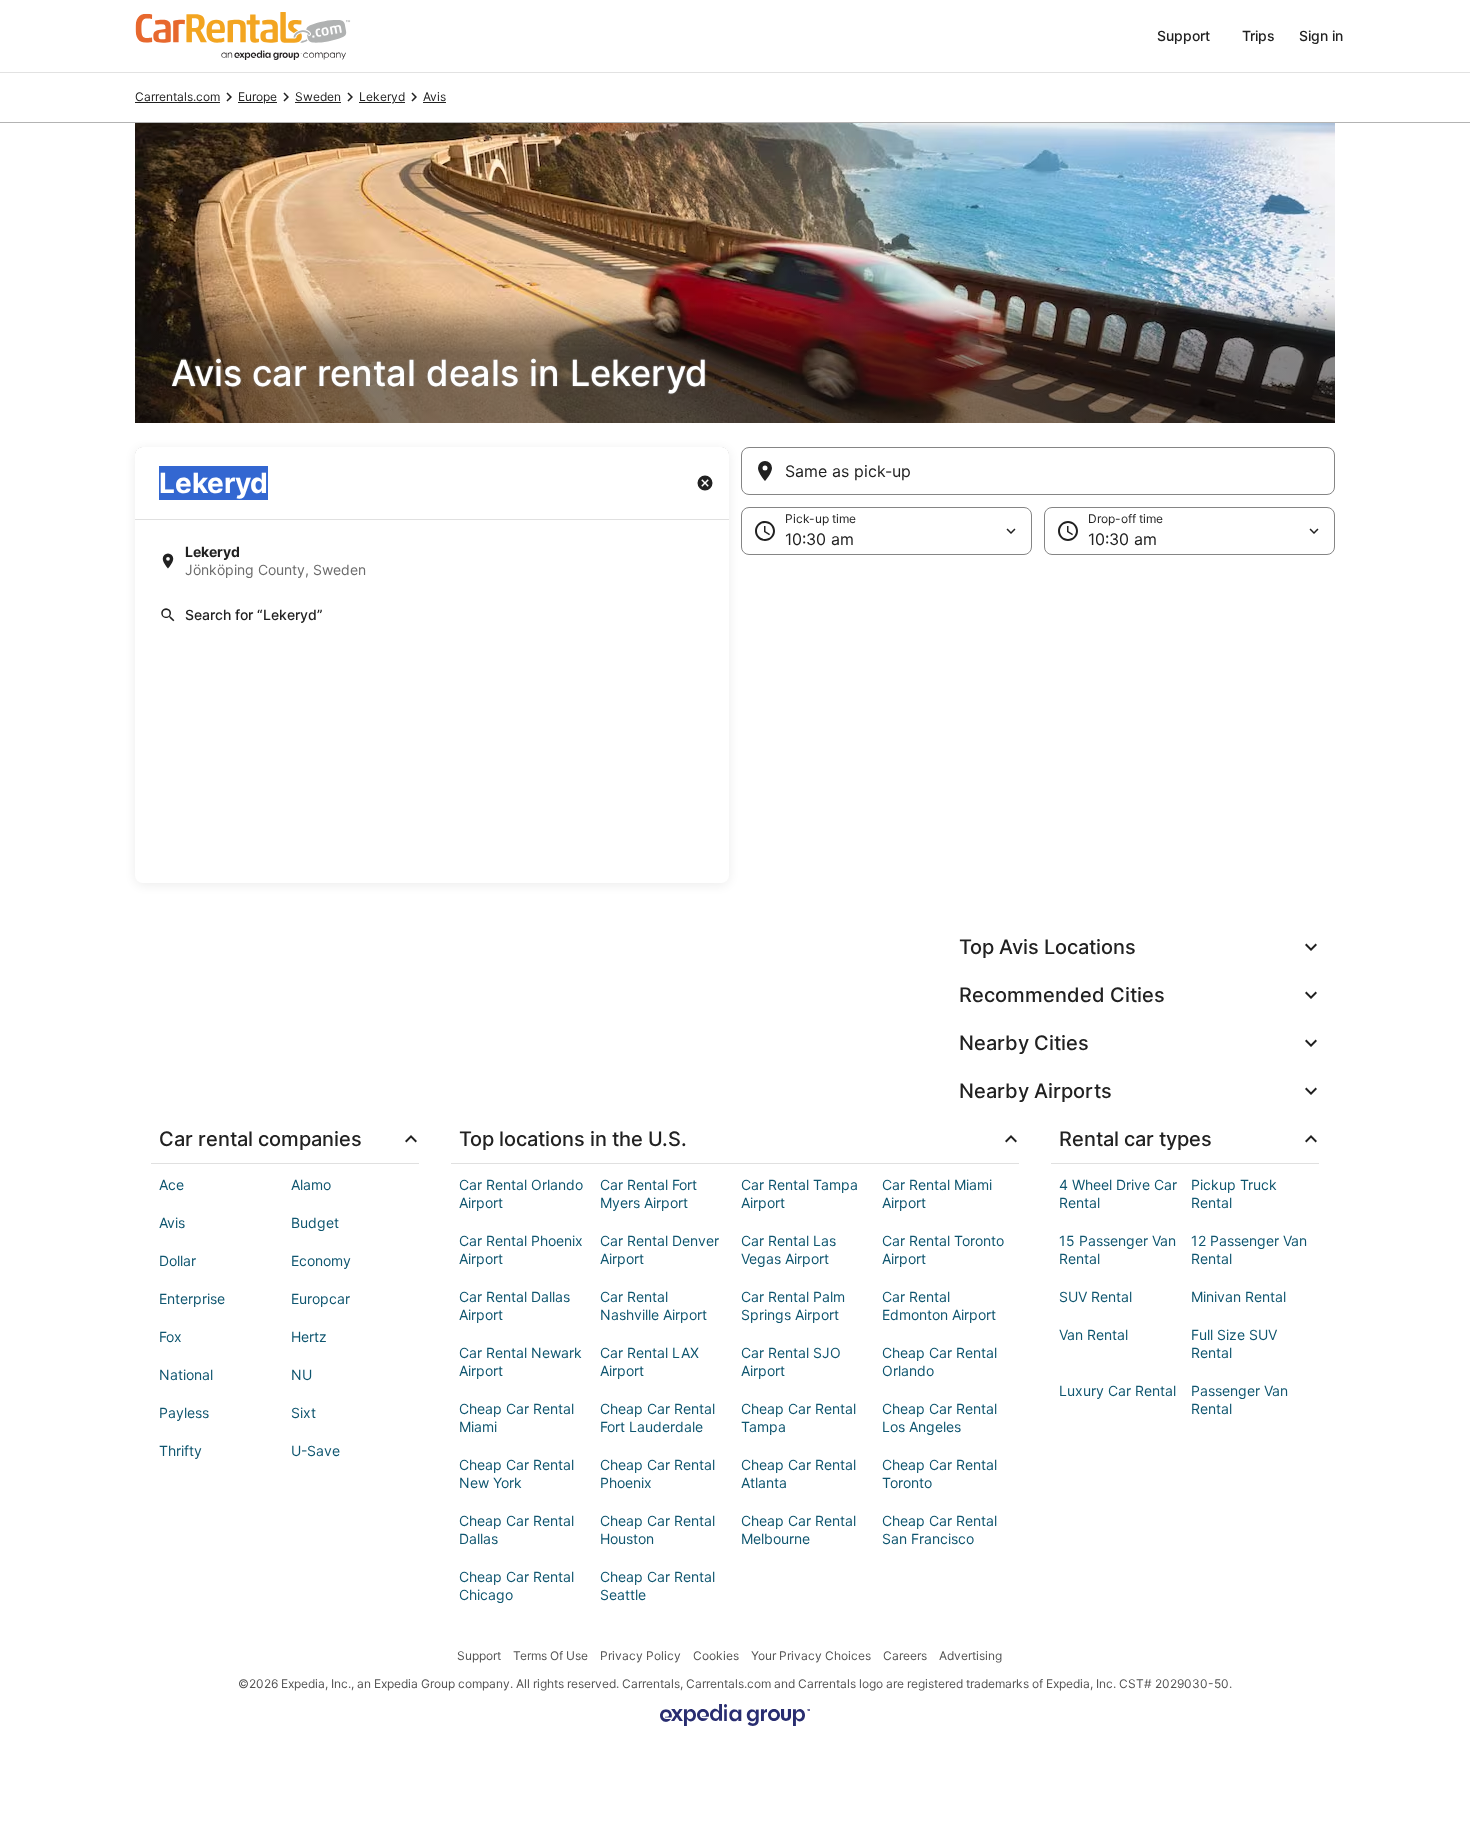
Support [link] (479, 1655)
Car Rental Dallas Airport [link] (514, 1305)
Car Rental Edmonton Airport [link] (939, 1305)
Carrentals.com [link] (177, 96)
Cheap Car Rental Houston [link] (657, 1529)
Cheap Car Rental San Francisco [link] (939, 1529)
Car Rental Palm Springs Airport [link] (793, 1305)
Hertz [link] (309, 1336)
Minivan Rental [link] (1238, 1296)
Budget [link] (315, 1222)
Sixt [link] (303, 1412)
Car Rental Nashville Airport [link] (653, 1305)
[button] (735, 719)
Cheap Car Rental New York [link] (516, 1473)
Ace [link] (171, 1184)
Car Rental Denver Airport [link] (659, 1249)
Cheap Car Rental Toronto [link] (939, 1473)
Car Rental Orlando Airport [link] (521, 1193)
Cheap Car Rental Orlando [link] (939, 1361)
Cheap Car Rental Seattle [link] (657, 1585)
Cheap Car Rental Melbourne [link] (798, 1529)
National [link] (186, 1374)
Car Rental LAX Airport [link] (649, 1361)
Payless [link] (184, 1412)
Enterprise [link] (192, 1298)
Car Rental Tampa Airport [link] (799, 1193)
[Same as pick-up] (1038, 471)
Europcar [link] (320, 1298)
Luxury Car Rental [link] (1117, 1390)
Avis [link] (434, 96)
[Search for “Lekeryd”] (432, 615)
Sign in (1321, 35)
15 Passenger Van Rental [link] (1117, 1249)
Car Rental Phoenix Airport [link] (521, 1249)
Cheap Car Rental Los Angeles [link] (939, 1417)
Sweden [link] (318, 96)
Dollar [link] (177, 1260)
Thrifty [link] (180, 1450)
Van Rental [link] (1093, 1334)
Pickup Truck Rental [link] (1234, 1193)
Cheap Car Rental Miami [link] (516, 1417)
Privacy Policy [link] (640, 1655)
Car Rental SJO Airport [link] (791, 1361)
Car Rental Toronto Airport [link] (943, 1249)
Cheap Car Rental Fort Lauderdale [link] (657, 1417)
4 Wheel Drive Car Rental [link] (1118, 1193)
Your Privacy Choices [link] (811, 1655)
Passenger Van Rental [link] (1239, 1399)
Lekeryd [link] (382, 96)
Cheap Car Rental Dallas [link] (516, 1529)
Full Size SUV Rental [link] (1234, 1343)
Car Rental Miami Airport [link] (937, 1193)
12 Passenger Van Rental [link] (1249, 1249)
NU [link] (301, 1374)
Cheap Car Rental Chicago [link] (516, 1585)
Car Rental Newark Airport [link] (520, 1361)
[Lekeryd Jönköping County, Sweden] (432, 561)
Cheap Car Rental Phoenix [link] (657, 1473)
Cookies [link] (716, 1655)
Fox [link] (170, 1336)
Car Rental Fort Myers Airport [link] (648, 1193)
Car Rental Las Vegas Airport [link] (788, 1249)
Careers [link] (905, 1655)
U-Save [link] (315, 1450)
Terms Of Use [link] (550, 1655)
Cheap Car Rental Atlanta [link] (798, 1473)
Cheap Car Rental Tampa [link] (798, 1417)
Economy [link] (321, 1260)
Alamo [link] (311, 1184)
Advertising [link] (970, 1655)
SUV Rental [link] (1095, 1296)
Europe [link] (257, 96)
